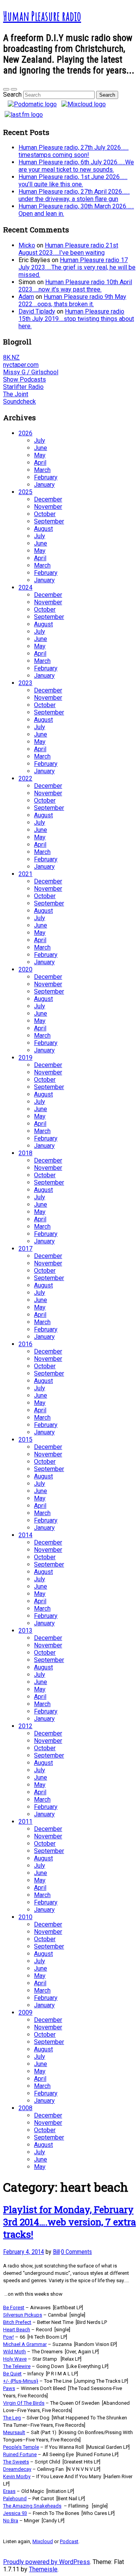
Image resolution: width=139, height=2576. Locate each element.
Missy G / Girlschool (31, 372)
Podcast (69, 2541)
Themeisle (43, 2569)
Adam (26, 297)
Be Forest (14, 2307)
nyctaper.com (21, 365)
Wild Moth (14, 2352)
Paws (9, 2388)
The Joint (16, 394)
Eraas (9, 2491)
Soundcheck (19, 401)
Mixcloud (43, 2541)
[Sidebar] (6, 89)
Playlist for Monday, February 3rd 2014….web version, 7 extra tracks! (69, 2222)
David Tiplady (37, 311)
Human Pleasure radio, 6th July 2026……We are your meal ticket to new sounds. (76, 166)
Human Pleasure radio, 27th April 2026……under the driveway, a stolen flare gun (74, 195)
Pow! (8, 2337)
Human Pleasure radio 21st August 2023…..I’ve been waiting (68, 249)
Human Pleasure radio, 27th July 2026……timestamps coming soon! (74, 151)
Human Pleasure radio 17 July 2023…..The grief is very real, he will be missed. (77, 267)
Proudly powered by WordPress (47, 2562)
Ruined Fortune (20, 2454)
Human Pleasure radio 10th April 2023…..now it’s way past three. (75, 286)
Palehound (15, 2498)
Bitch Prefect (17, 2322)
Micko (27, 245)
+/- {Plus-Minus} (21, 2381)
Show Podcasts (25, 379)
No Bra (11, 2521)
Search (12, 95)
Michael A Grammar (25, 2344)
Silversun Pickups (23, 2315)
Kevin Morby (17, 2476)
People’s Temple (21, 2447)
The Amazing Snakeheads (32, 2506)
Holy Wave (15, 2359)
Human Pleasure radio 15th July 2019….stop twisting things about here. (76, 319)
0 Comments (76, 2252)
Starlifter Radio (23, 387)
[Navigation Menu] (14, 89)
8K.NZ (11, 357)
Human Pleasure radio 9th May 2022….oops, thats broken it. (72, 300)
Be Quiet (12, 2374)
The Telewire (17, 2366)
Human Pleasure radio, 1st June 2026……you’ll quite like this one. (73, 181)
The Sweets (16, 2462)
